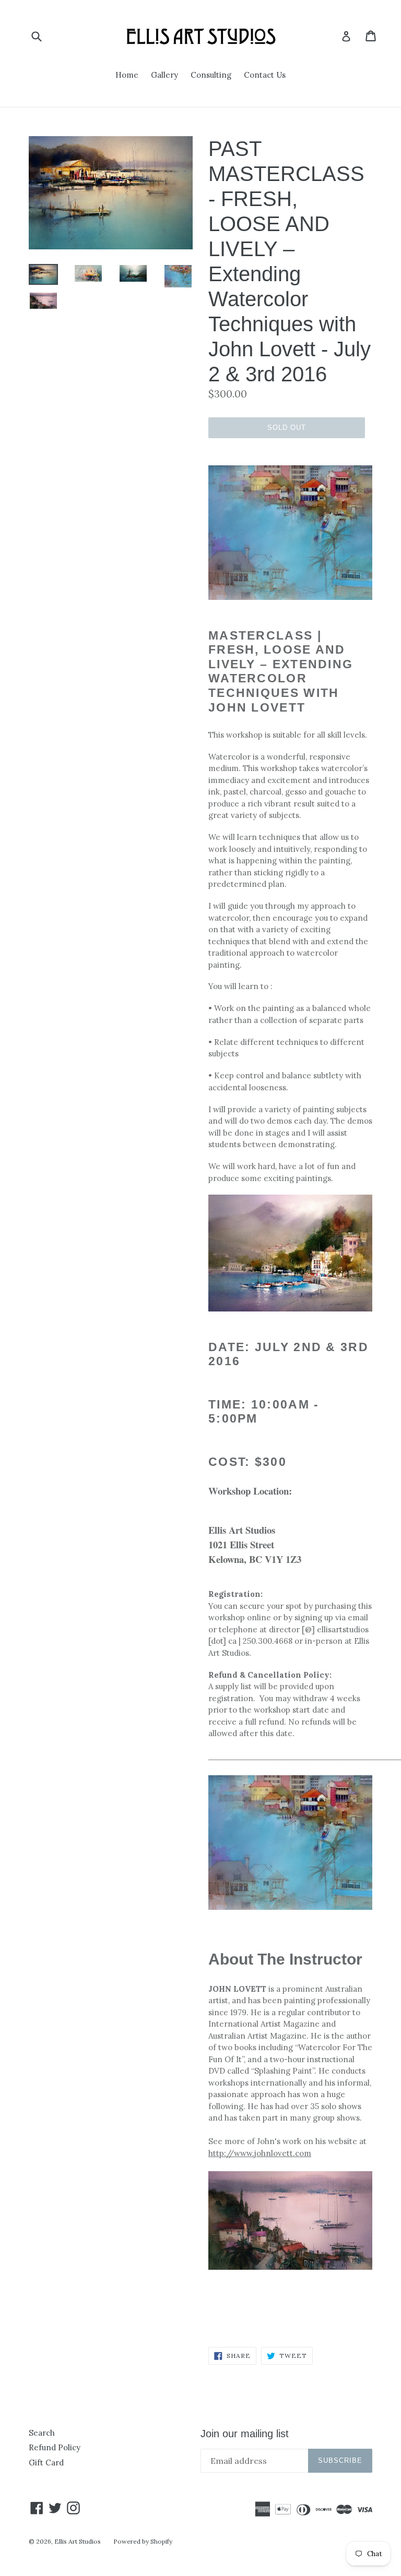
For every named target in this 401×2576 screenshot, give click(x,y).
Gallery (164, 75)
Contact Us (265, 75)
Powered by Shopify (143, 2541)
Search (42, 2433)
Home (127, 75)
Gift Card (46, 2463)
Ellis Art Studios (78, 2541)
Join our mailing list (245, 2434)
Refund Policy (55, 2447)
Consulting (211, 75)
